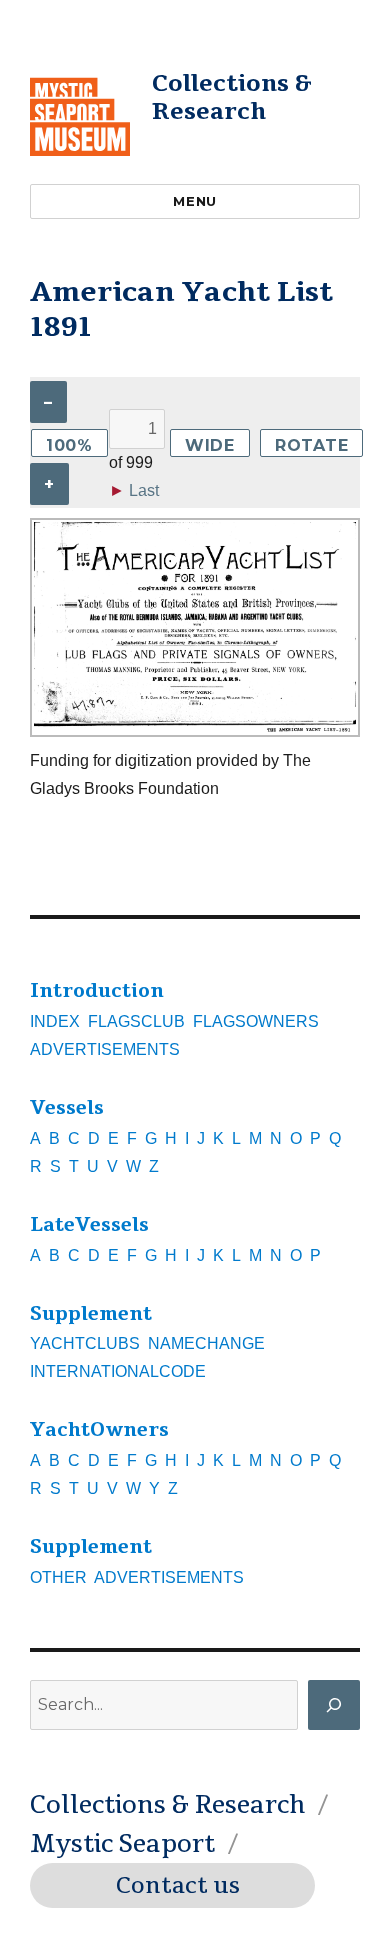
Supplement (91, 1314)
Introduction (97, 991)
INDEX (55, 1021)
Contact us (178, 1886)
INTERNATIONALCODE (118, 1371)
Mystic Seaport (122, 1844)
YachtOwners (99, 1430)
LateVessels (89, 1225)
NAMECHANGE (206, 1343)
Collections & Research (232, 97)
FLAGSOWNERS (256, 1021)
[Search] (334, 1705)
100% (69, 445)
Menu (194, 201)
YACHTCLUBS (85, 1343)
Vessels (67, 1108)
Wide (210, 445)
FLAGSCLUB (136, 1021)
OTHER (58, 1577)
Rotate (312, 445)
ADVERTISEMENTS (105, 1049)
